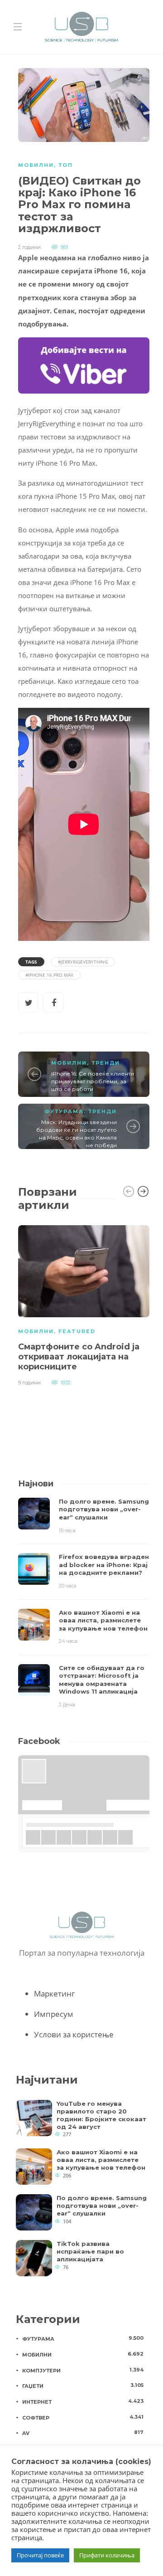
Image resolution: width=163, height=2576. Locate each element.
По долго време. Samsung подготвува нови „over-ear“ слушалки (102, 2206)
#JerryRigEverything (83, 962)
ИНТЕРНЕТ (83, 2401)
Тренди (106, 1063)
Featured (77, 1331)
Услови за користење (74, 2034)
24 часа (68, 1641)
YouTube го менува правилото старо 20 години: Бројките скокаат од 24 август (101, 2115)
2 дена (67, 1704)
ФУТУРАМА (64, 1111)
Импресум (54, 2014)
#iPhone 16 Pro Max (49, 975)
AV (83, 2433)
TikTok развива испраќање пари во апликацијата (90, 2251)
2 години (29, 247)
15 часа (67, 1530)
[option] (84, 1304)
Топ (66, 165)
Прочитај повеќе (40, 2555)
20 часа (68, 1586)
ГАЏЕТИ (83, 2386)
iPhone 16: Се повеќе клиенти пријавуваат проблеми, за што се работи (93, 1081)
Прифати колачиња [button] (107, 2555)
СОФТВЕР (83, 2417)
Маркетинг (54, 1994)
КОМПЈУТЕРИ (83, 2370)
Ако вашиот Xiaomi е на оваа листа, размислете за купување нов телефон (101, 2160)
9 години (29, 1383)
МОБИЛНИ (36, 165)
